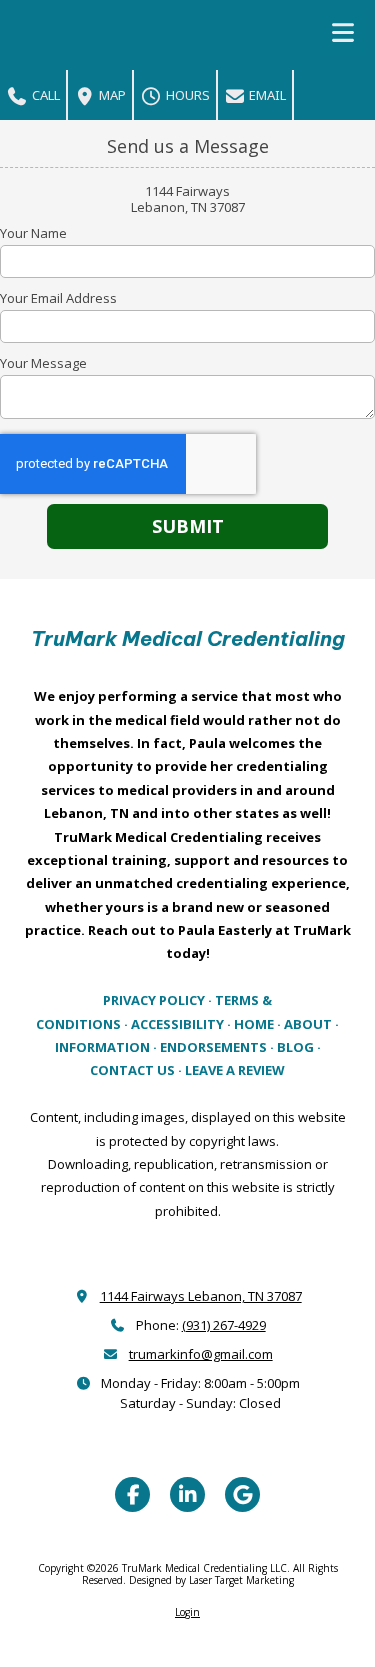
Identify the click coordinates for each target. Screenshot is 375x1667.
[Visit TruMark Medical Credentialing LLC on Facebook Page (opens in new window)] (132, 1494)
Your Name (33, 233)
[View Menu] (342, 32)
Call (44, 95)
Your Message (43, 363)
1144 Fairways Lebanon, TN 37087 (201, 1296)
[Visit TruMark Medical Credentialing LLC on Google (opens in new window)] (242, 1494)
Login (187, 1612)
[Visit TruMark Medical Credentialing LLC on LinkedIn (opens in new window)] (187, 1494)
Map (111, 95)
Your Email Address (58, 298)
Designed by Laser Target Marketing (211, 1580)
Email (266, 95)
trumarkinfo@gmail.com (201, 1354)
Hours (186, 95)
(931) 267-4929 (224, 1325)
